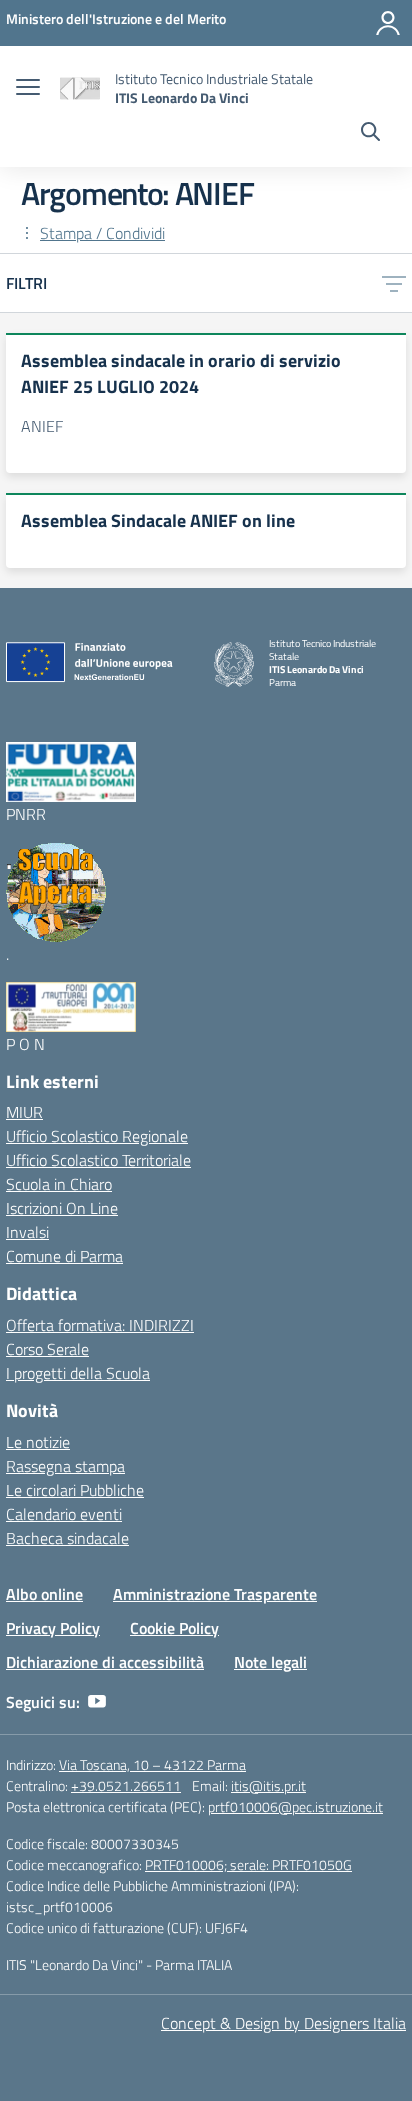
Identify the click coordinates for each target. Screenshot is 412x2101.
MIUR (24, 1112)
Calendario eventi (64, 1514)
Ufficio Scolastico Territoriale (98, 1160)
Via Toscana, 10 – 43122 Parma (152, 1764)
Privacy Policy (53, 1628)
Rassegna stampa (65, 1466)
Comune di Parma (64, 1256)
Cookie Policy (174, 1628)
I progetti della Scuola (78, 1373)
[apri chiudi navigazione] (28, 89)
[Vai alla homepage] (80, 88)
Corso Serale (47, 1349)
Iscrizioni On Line (62, 1208)
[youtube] (97, 1702)
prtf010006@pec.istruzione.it (295, 1806)
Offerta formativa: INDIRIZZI (100, 1325)
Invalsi (27, 1232)
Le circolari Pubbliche (75, 1490)
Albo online (44, 1594)
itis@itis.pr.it (268, 1785)
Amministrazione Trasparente (215, 1594)
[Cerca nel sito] (370, 134)
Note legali (270, 1662)
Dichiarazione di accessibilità (105, 1662)
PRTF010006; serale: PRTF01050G (248, 1864)
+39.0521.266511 (126, 1785)
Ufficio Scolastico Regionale (97, 1136)
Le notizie (38, 1442)
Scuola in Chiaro (59, 1184)
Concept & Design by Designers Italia (283, 2023)
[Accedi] (388, 23)
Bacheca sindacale (67, 1538)
